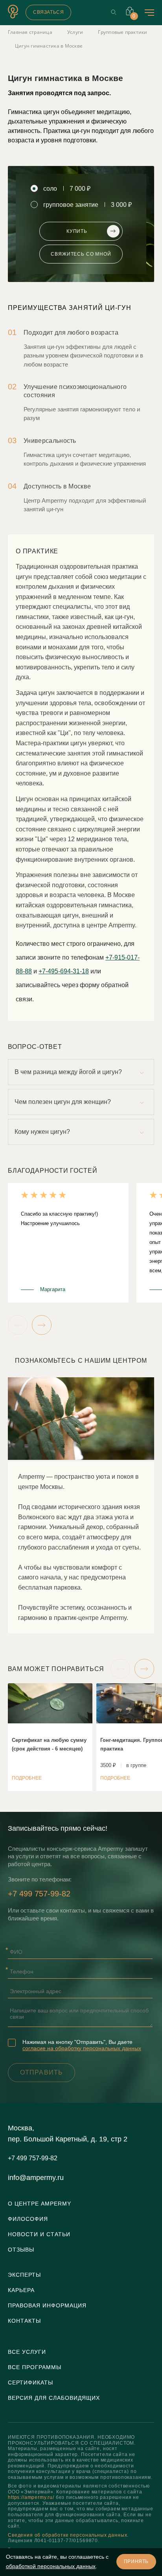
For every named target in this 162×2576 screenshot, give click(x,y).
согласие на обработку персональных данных (82, 2048)
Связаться (48, 12)
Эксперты (24, 2275)
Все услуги (27, 2352)
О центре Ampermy (40, 2204)
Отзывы (21, 2250)
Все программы (35, 2367)
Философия (28, 2219)
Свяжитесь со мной (81, 254)
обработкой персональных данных (51, 2566)
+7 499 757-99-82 (39, 1894)
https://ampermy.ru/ (31, 2497)
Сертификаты (30, 2383)
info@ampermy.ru (36, 2178)
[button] (18, 1325)
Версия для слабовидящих (54, 2398)
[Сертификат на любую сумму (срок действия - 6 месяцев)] (50, 1737)
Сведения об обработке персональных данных (67, 2535)
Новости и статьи (39, 2234)
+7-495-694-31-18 (64, 971)
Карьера (21, 2290)
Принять (136, 2561)
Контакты (24, 2321)
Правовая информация (47, 2305)
